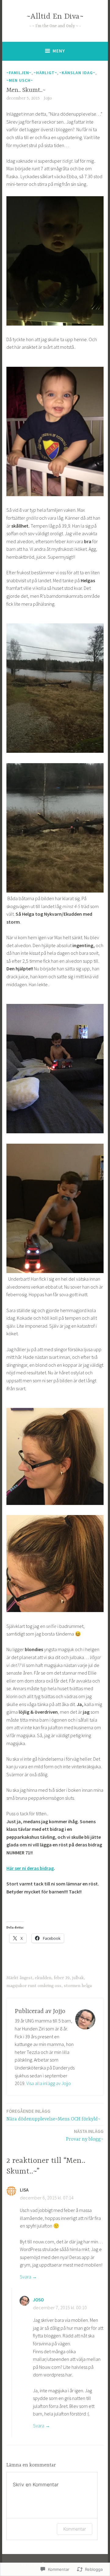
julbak (78, 1978)
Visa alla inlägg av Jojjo (49, 2083)
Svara (26, 2277)
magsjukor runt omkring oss (34, 1986)
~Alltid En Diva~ (55, 17)
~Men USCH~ (20, 80)
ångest (26, 1978)
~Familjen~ (19, 73)
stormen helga (78, 1986)
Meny (59, 51)
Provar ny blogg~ (85, 2135)
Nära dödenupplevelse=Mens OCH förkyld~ (53, 2115)
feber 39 (62, 1978)
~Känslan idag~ (77, 73)
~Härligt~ (45, 73)
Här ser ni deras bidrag (30, 1868)
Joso (38, 2300)
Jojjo (48, 98)
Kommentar (75, 2529)
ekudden (43, 1978)
